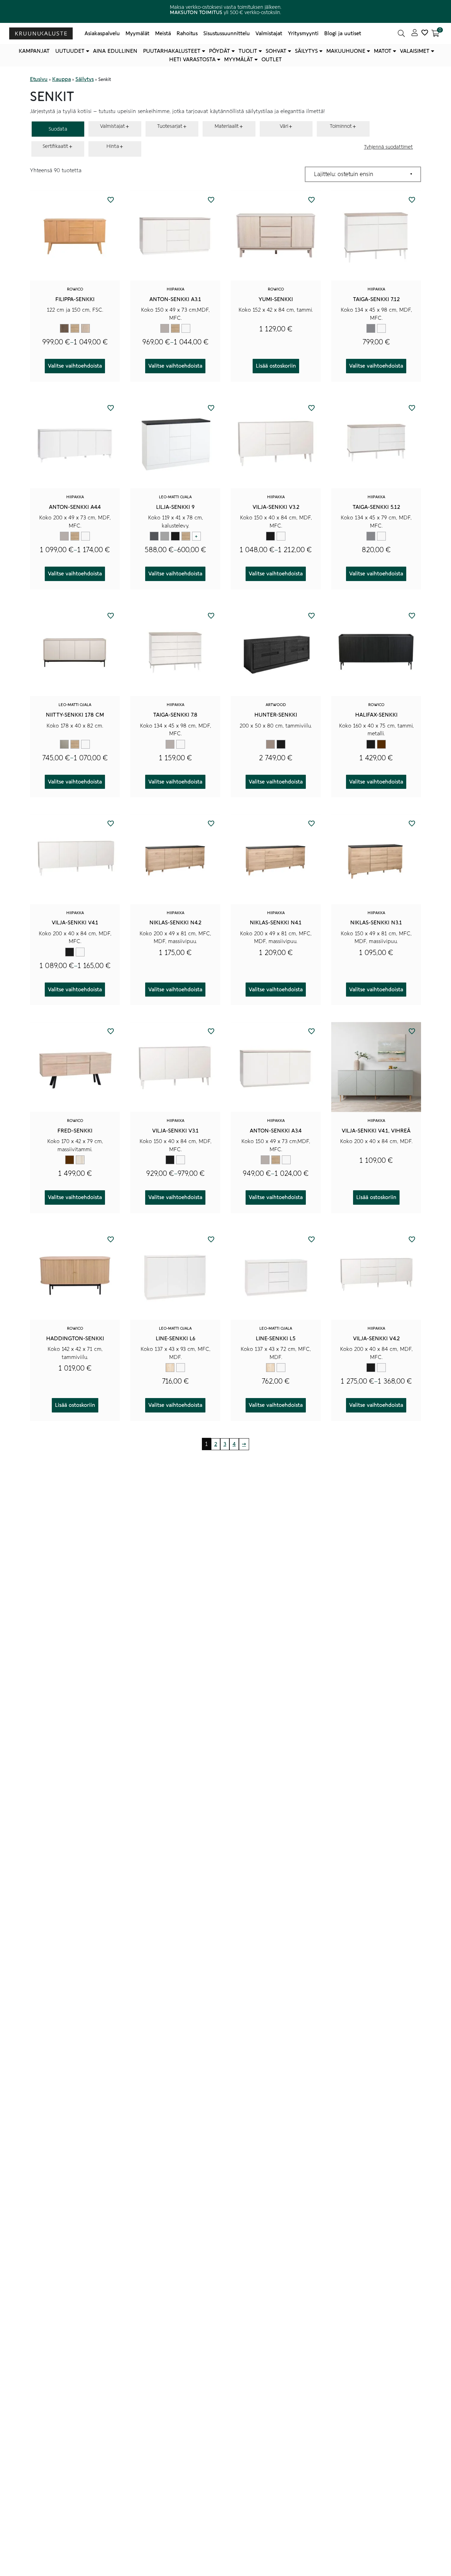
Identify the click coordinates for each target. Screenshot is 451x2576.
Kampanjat (34, 51)
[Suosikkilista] (425, 33)
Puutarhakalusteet (172, 51)
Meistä (163, 33)
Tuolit (248, 51)
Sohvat (276, 51)
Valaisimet (415, 51)
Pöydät (220, 51)
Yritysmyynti (303, 33)
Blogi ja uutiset (343, 33)
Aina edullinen (115, 51)
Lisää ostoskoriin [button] (276, 366)
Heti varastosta (192, 60)
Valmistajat (269, 33)
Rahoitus (187, 33)
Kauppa (61, 79)
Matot (383, 51)
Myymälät (137, 33)
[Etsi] (401, 33)
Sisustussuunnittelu (227, 33)
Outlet (272, 60)
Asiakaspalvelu (102, 33)
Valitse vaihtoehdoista (75, 366)
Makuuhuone (346, 51)
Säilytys (306, 51)
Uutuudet (70, 51)
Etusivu (39, 79)
